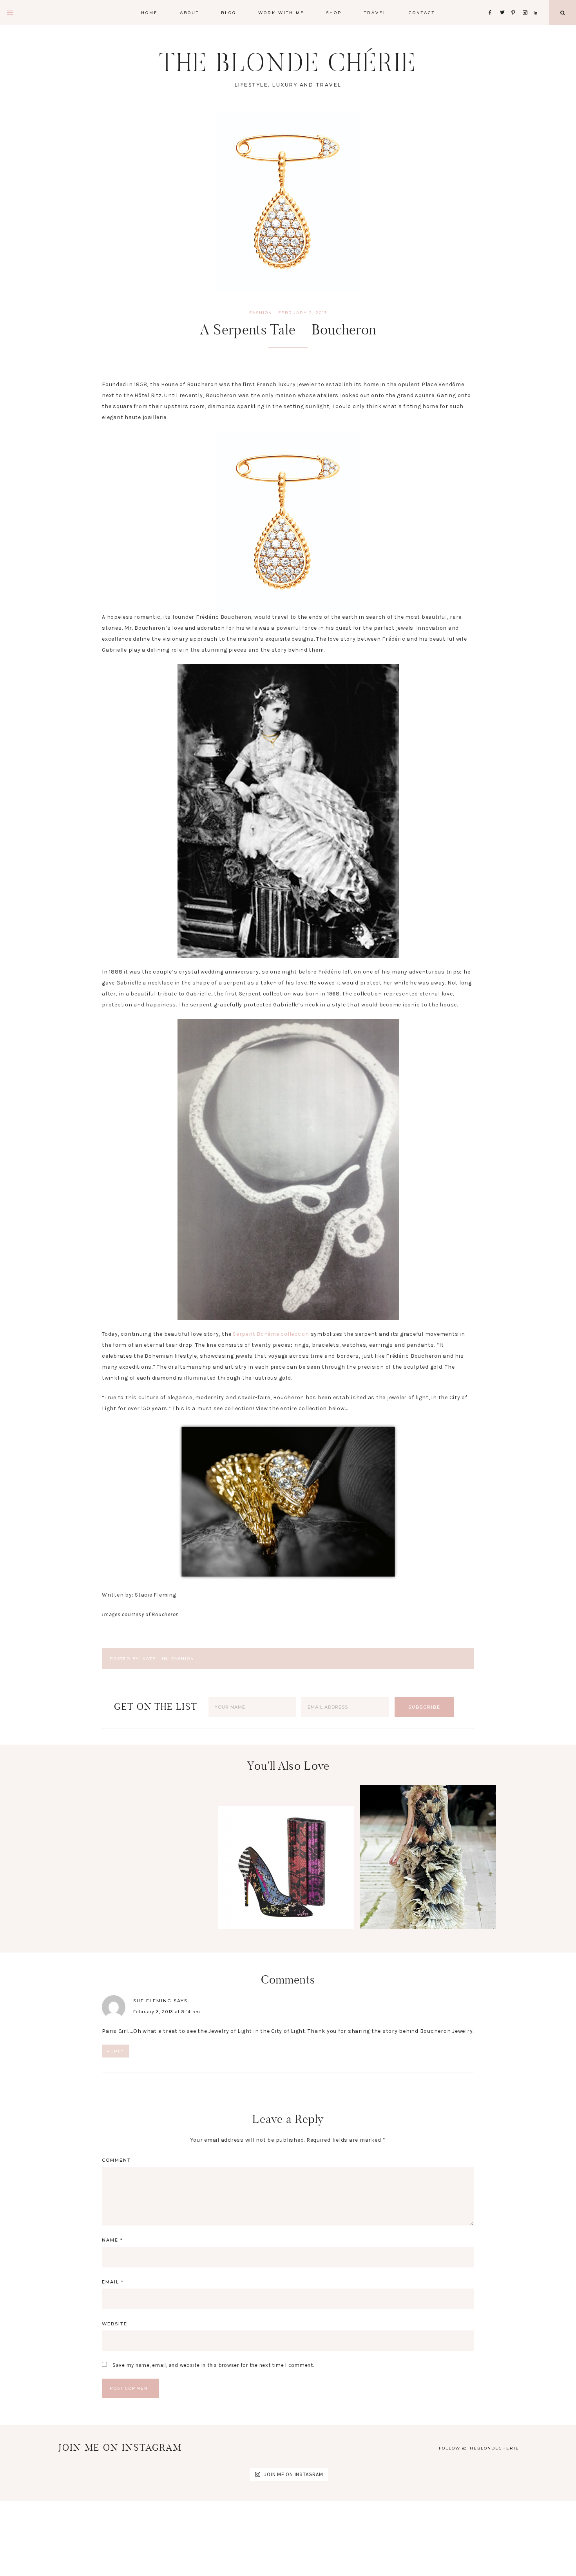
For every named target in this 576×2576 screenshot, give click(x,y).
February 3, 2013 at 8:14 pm (167, 2012)
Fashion (261, 313)
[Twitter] (504, 3)
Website (115, 2324)
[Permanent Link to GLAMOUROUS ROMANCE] (428, 1927)
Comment (116, 2160)
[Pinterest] (515, 3)
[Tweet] (129, 361)
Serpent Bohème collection (271, 1334)
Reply (115, 2051)
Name (112, 2240)
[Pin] (141, 361)
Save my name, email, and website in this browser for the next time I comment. (213, 2365)
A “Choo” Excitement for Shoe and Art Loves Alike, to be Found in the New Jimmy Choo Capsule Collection (286, 1896)
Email (113, 2282)
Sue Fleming (152, 2001)
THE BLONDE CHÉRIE (288, 62)
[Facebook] (492, 3)
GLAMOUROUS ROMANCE (428, 1854)
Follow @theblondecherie (479, 2448)
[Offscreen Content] (11, 13)
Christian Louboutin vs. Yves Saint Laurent (144, 1950)
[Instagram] (526, 3)
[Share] (107, 361)
